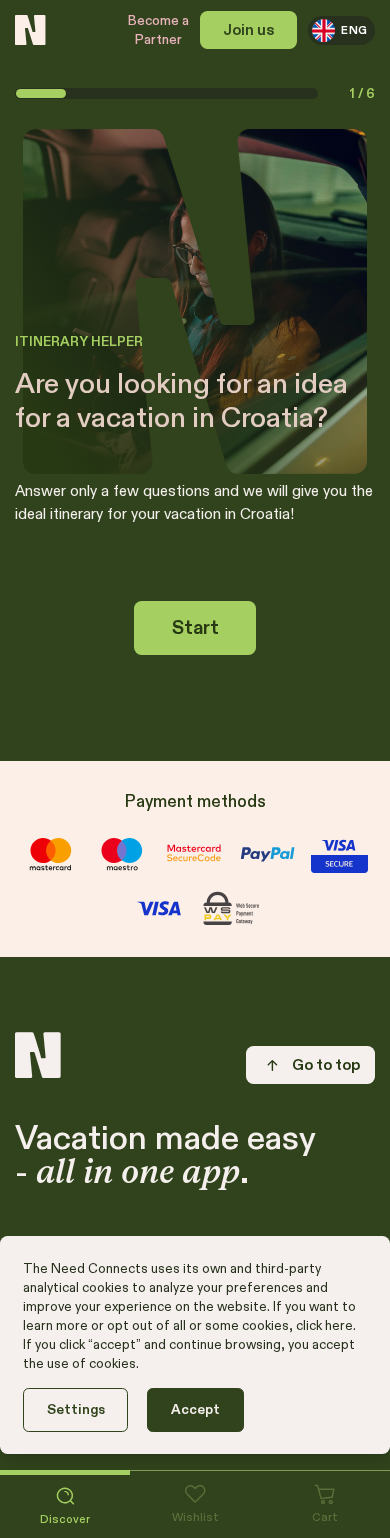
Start (195, 627)
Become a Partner (158, 30)
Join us (248, 29)
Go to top (326, 1064)
